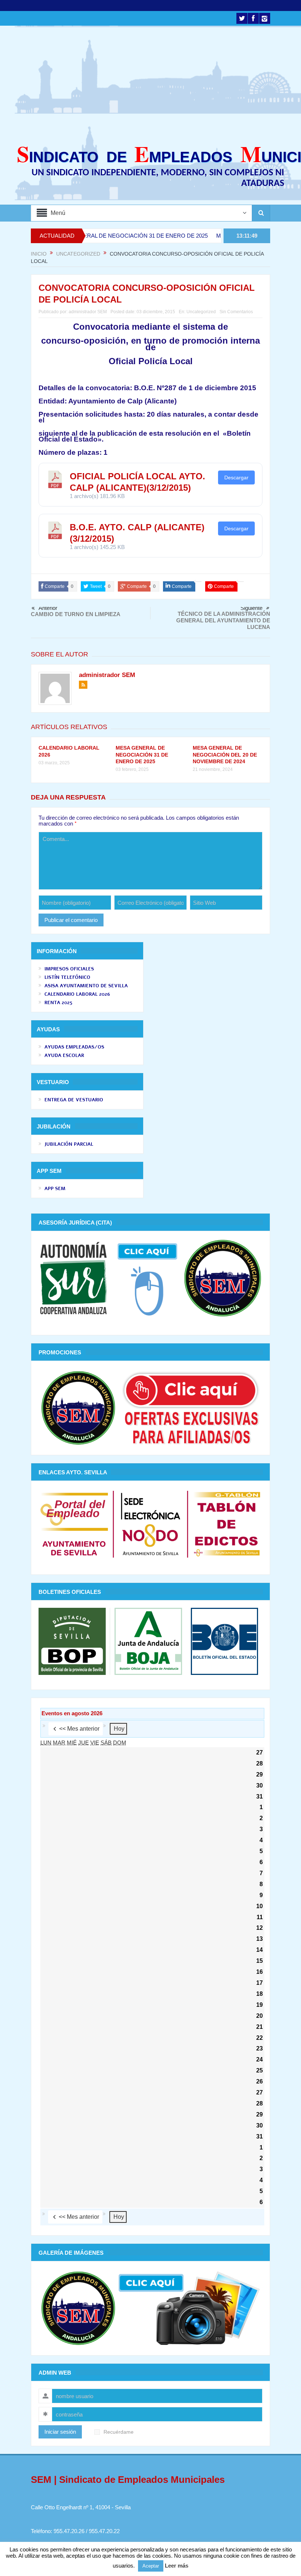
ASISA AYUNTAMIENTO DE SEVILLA (86, 986)
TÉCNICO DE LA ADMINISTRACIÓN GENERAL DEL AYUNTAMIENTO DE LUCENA (223, 620)
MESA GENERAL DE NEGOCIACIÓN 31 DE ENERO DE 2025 (87, 236)
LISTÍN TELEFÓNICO (67, 977)
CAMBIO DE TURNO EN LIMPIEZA (76, 614)
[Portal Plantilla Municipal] (74, 1523)
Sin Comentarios (236, 312)
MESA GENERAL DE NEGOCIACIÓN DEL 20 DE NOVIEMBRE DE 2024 (225, 754)
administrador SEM (88, 312)
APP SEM (55, 1189)
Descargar (236, 477)
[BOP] (74, 1641)
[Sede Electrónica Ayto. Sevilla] (150, 1523)
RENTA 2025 (58, 1003)
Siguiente (251, 608)
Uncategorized (201, 312)
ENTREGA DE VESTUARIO (74, 1100)
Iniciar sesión (60, 2432)
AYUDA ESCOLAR (64, 1055)
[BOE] (222, 1641)
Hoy (119, 1729)
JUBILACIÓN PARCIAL (69, 1144)
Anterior (48, 608)
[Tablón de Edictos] (227, 1523)
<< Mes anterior (79, 1729)
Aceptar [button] (151, 2566)
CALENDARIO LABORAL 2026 (77, 994)
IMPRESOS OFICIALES (69, 969)
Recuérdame (119, 2432)
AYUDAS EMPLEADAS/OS (74, 1047)
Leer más (177, 2566)
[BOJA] (148, 1641)
